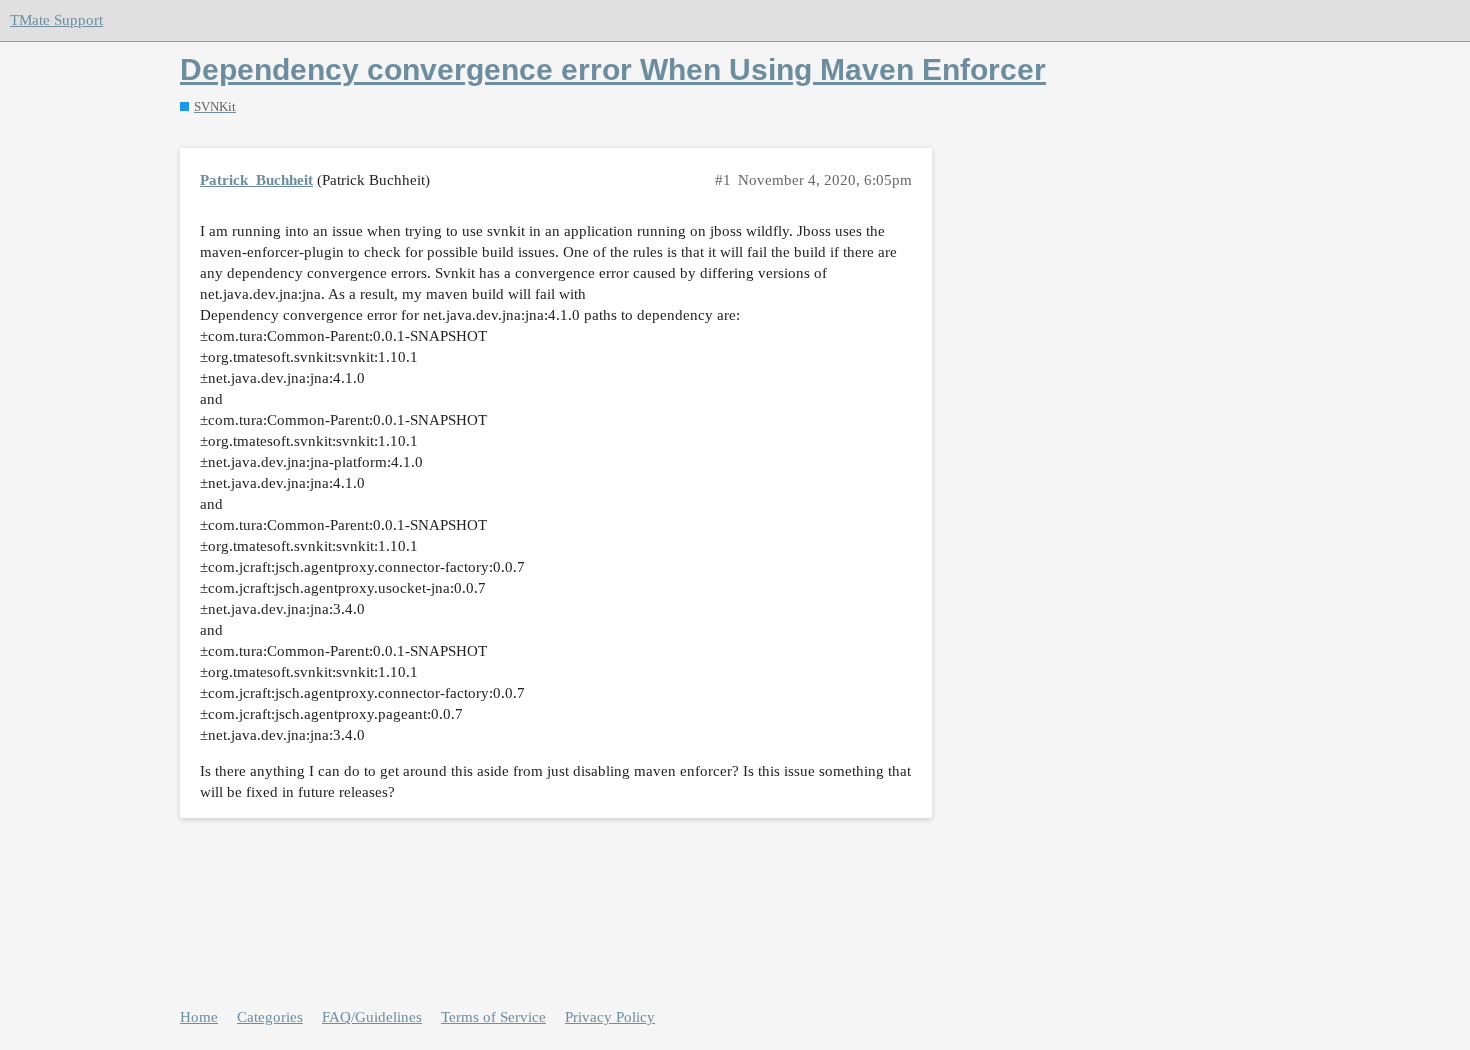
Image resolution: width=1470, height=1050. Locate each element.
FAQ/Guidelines (372, 1017)
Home (199, 1017)
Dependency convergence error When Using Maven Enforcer (613, 69)
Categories (270, 1017)
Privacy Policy (610, 1017)
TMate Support (56, 20)
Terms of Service (493, 1017)
